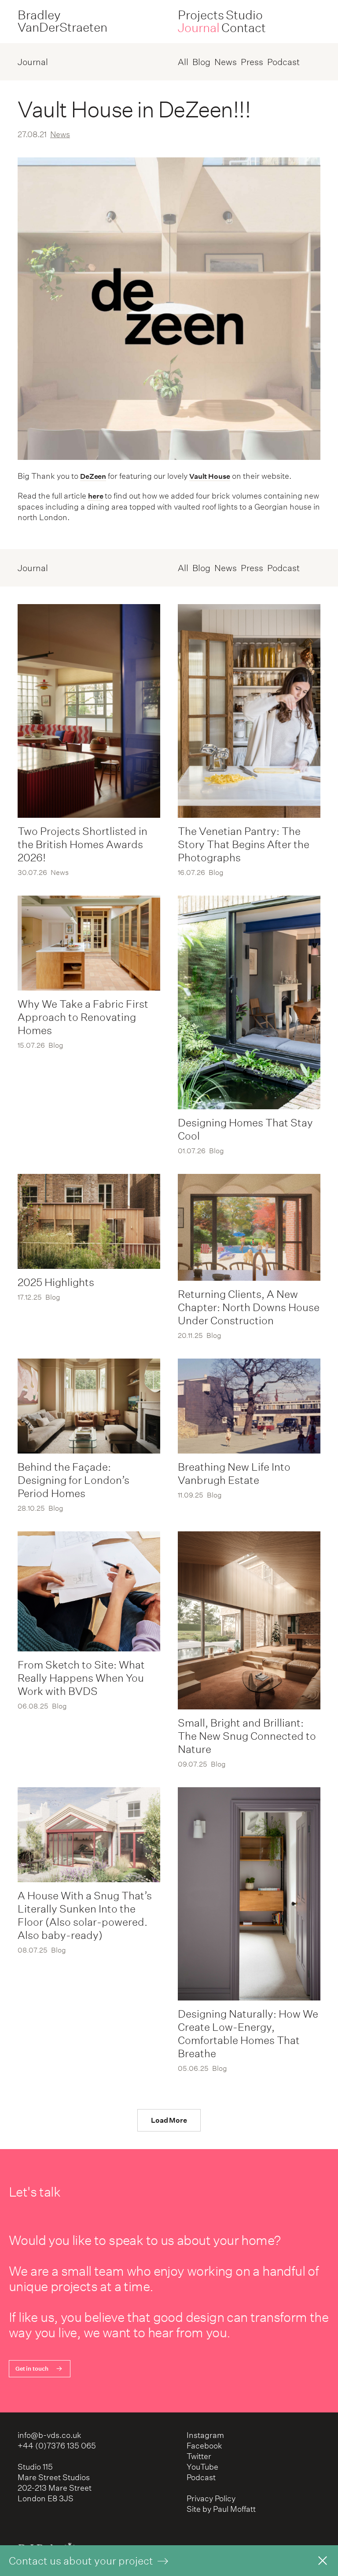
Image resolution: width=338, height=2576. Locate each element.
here (96, 496)
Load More (169, 2120)
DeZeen (93, 476)
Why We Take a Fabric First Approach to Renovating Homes (83, 1017)
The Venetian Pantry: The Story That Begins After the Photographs (244, 844)
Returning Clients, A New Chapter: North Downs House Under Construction (249, 1307)
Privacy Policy (211, 2498)
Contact (244, 28)
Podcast (283, 62)
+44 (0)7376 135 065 (57, 2446)
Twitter (199, 2456)
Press (252, 62)
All (183, 62)
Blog (201, 62)
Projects (201, 15)
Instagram (205, 2435)
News (226, 62)
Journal (199, 28)
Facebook (204, 2446)
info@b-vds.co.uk (50, 2435)
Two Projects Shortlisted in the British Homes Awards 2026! (83, 844)
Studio (244, 15)
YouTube (202, 2467)
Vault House (210, 476)
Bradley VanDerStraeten (62, 21)
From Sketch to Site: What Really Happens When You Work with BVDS (81, 1678)
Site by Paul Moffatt (221, 2509)
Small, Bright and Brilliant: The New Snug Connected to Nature (247, 1736)
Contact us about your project (82, 2561)
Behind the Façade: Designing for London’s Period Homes (73, 1480)
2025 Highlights (56, 1282)
